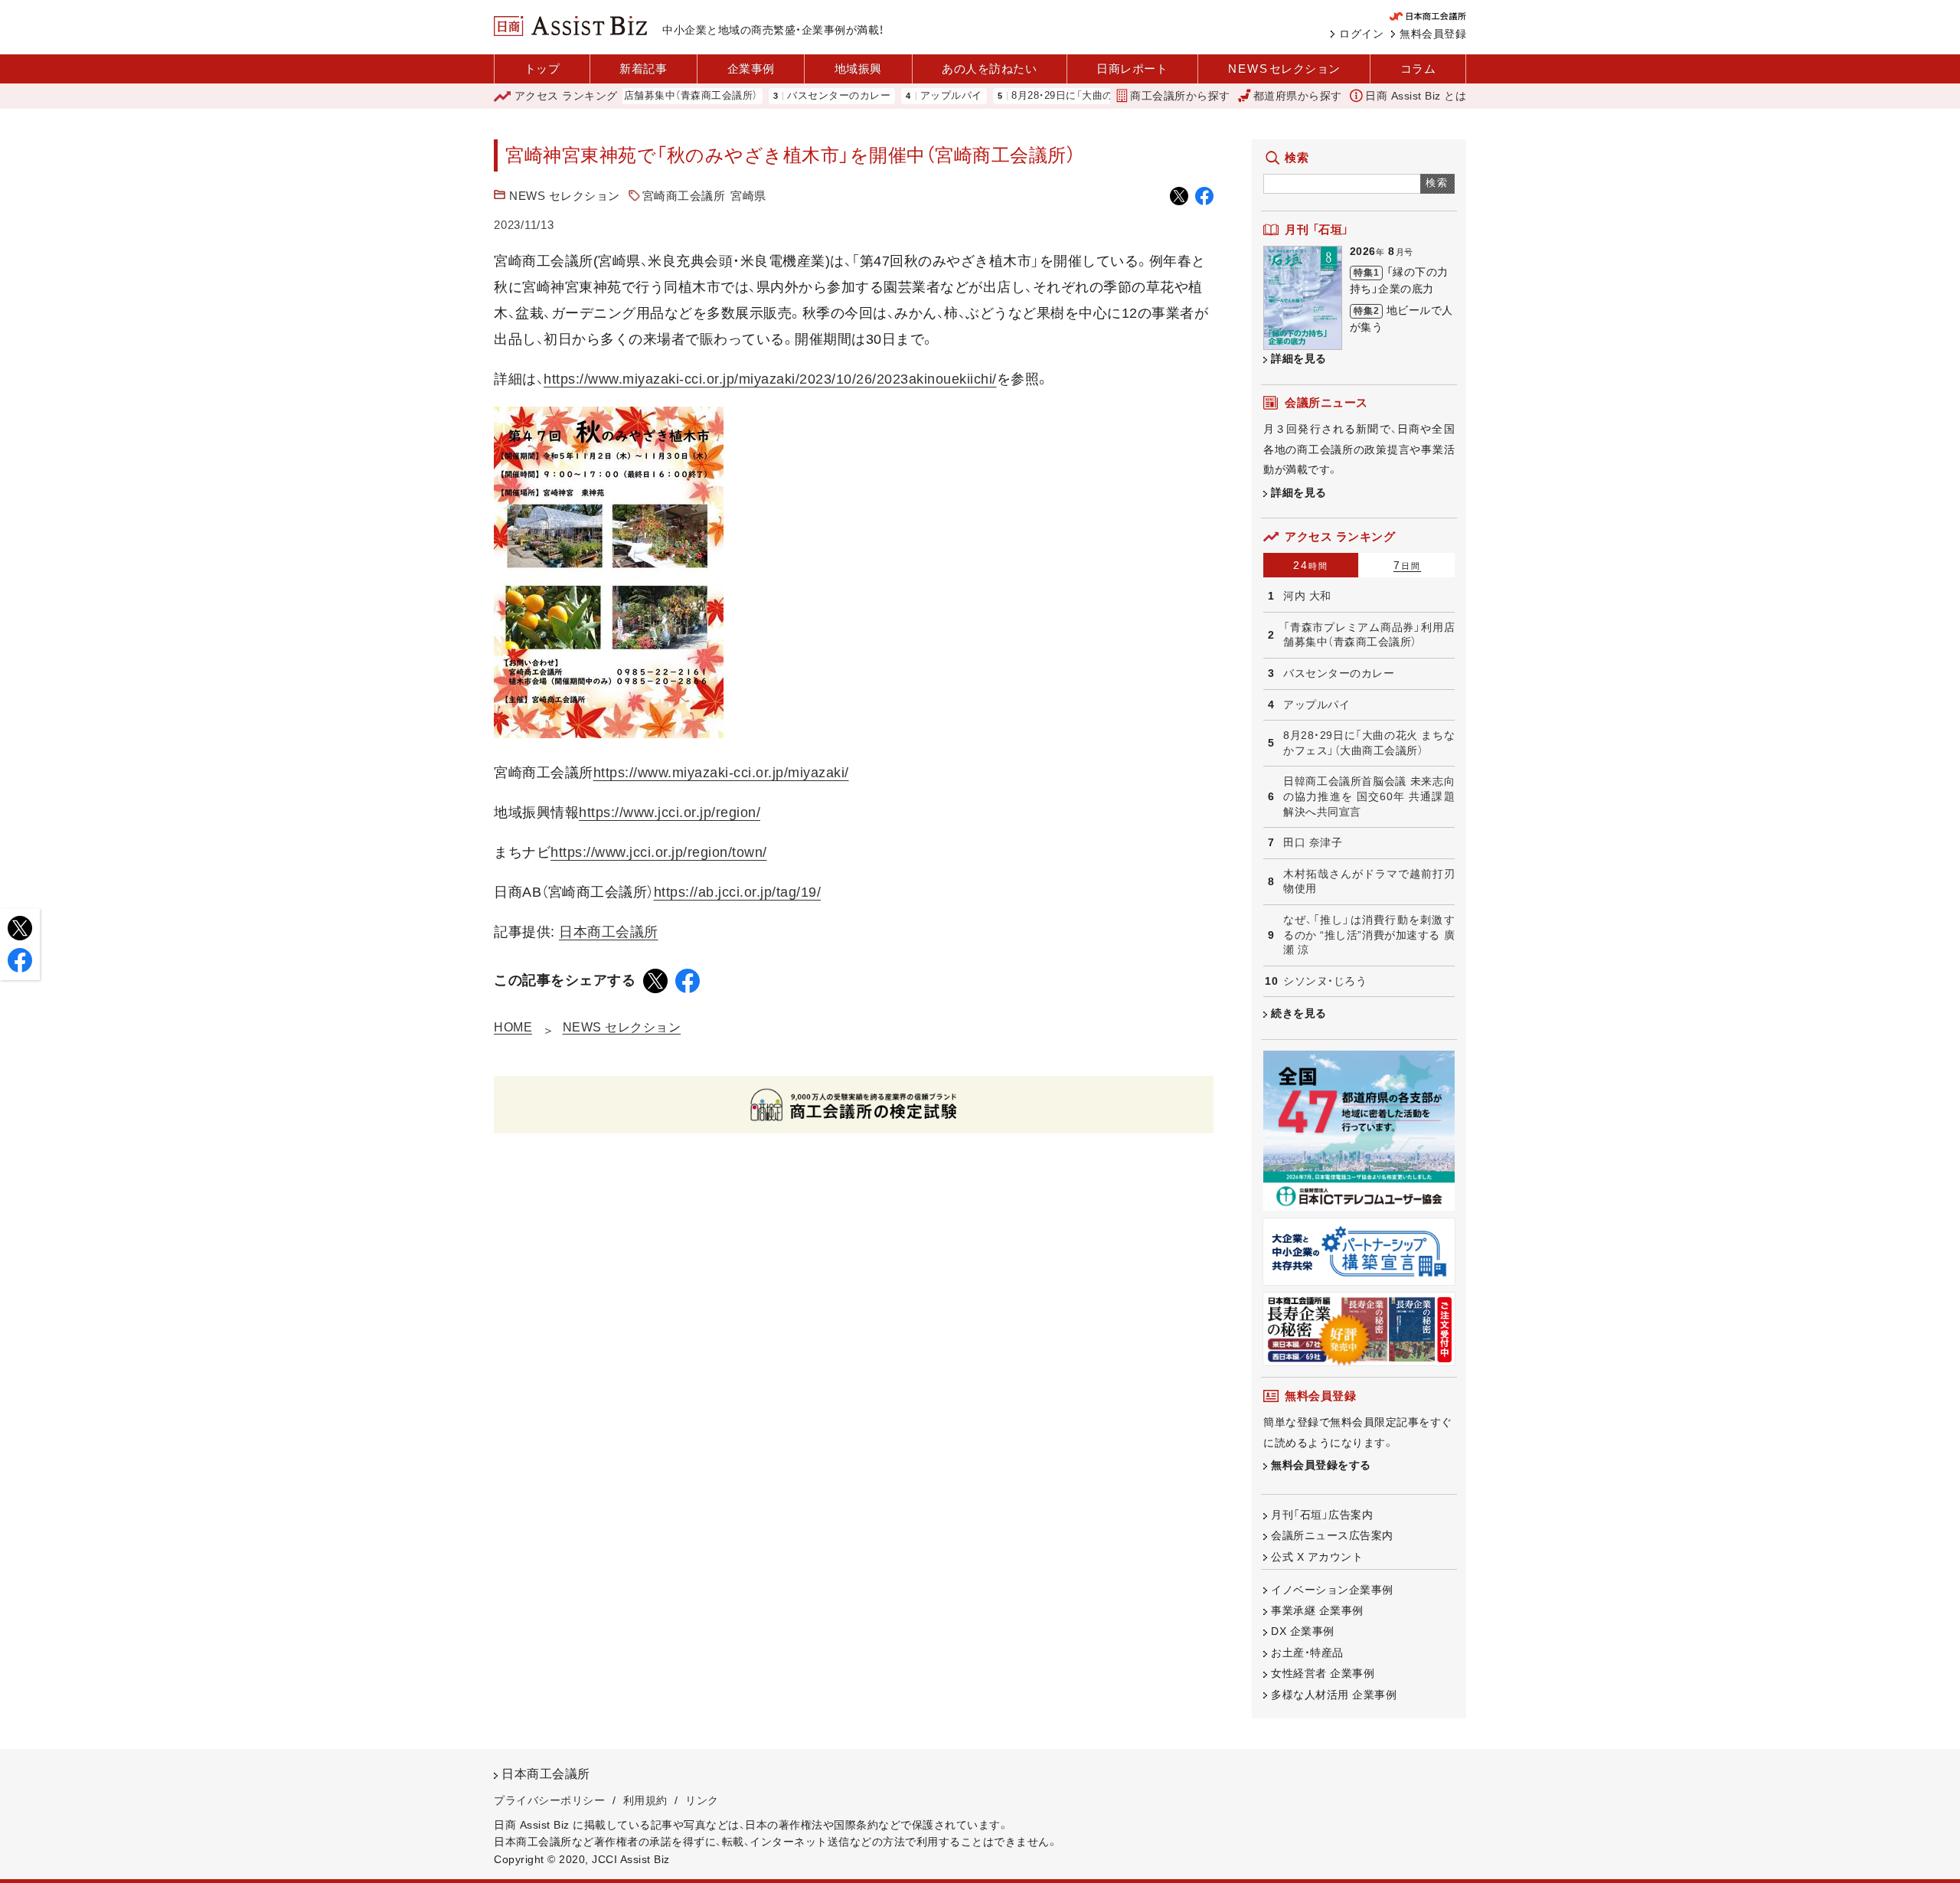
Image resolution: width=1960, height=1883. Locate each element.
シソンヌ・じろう (1325, 981)
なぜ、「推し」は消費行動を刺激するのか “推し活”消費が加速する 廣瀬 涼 (1369, 935)
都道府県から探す (1298, 96)
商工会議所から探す (1180, 96)
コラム (1418, 69)
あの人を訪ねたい (989, 69)
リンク (702, 1800)
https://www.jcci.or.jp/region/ (670, 812)
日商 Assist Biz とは (1416, 96)
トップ (542, 69)
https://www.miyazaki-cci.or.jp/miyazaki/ (721, 773)
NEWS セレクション (565, 196)
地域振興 (858, 69)
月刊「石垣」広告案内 (1322, 1515)
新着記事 (643, 69)
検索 (1437, 183)
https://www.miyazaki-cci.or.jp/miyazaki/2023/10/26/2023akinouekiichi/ (770, 379)
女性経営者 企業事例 (1323, 1673)
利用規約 (645, 1800)
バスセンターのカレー (786, 96)
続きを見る (1299, 1013)
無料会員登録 (1433, 34)
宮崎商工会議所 (684, 196)
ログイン (1361, 34)
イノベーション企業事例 (1332, 1590)
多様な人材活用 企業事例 (1334, 1695)
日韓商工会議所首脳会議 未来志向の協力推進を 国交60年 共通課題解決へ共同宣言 (1369, 796)
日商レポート (1132, 69)
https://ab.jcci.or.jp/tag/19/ (738, 892)
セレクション (1284, 69)
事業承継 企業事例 (1317, 1610)
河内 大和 (1307, 596)
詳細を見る (1299, 358)
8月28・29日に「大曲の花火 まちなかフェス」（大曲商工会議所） (1102, 96)
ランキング (566, 96)
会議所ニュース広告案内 (1332, 1535)
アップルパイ (898, 96)
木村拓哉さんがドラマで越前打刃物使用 (1369, 881)
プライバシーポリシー (549, 1800)
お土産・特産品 (1307, 1653)
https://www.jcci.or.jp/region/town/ (659, 852)
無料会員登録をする (1321, 1465)
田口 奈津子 (1313, 842)
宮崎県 (748, 196)
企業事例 (751, 69)
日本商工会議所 (609, 932)
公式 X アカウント (1317, 1557)
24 (1311, 565)
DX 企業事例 (1303, 1631)
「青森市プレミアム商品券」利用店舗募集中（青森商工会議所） (1369, 635)
